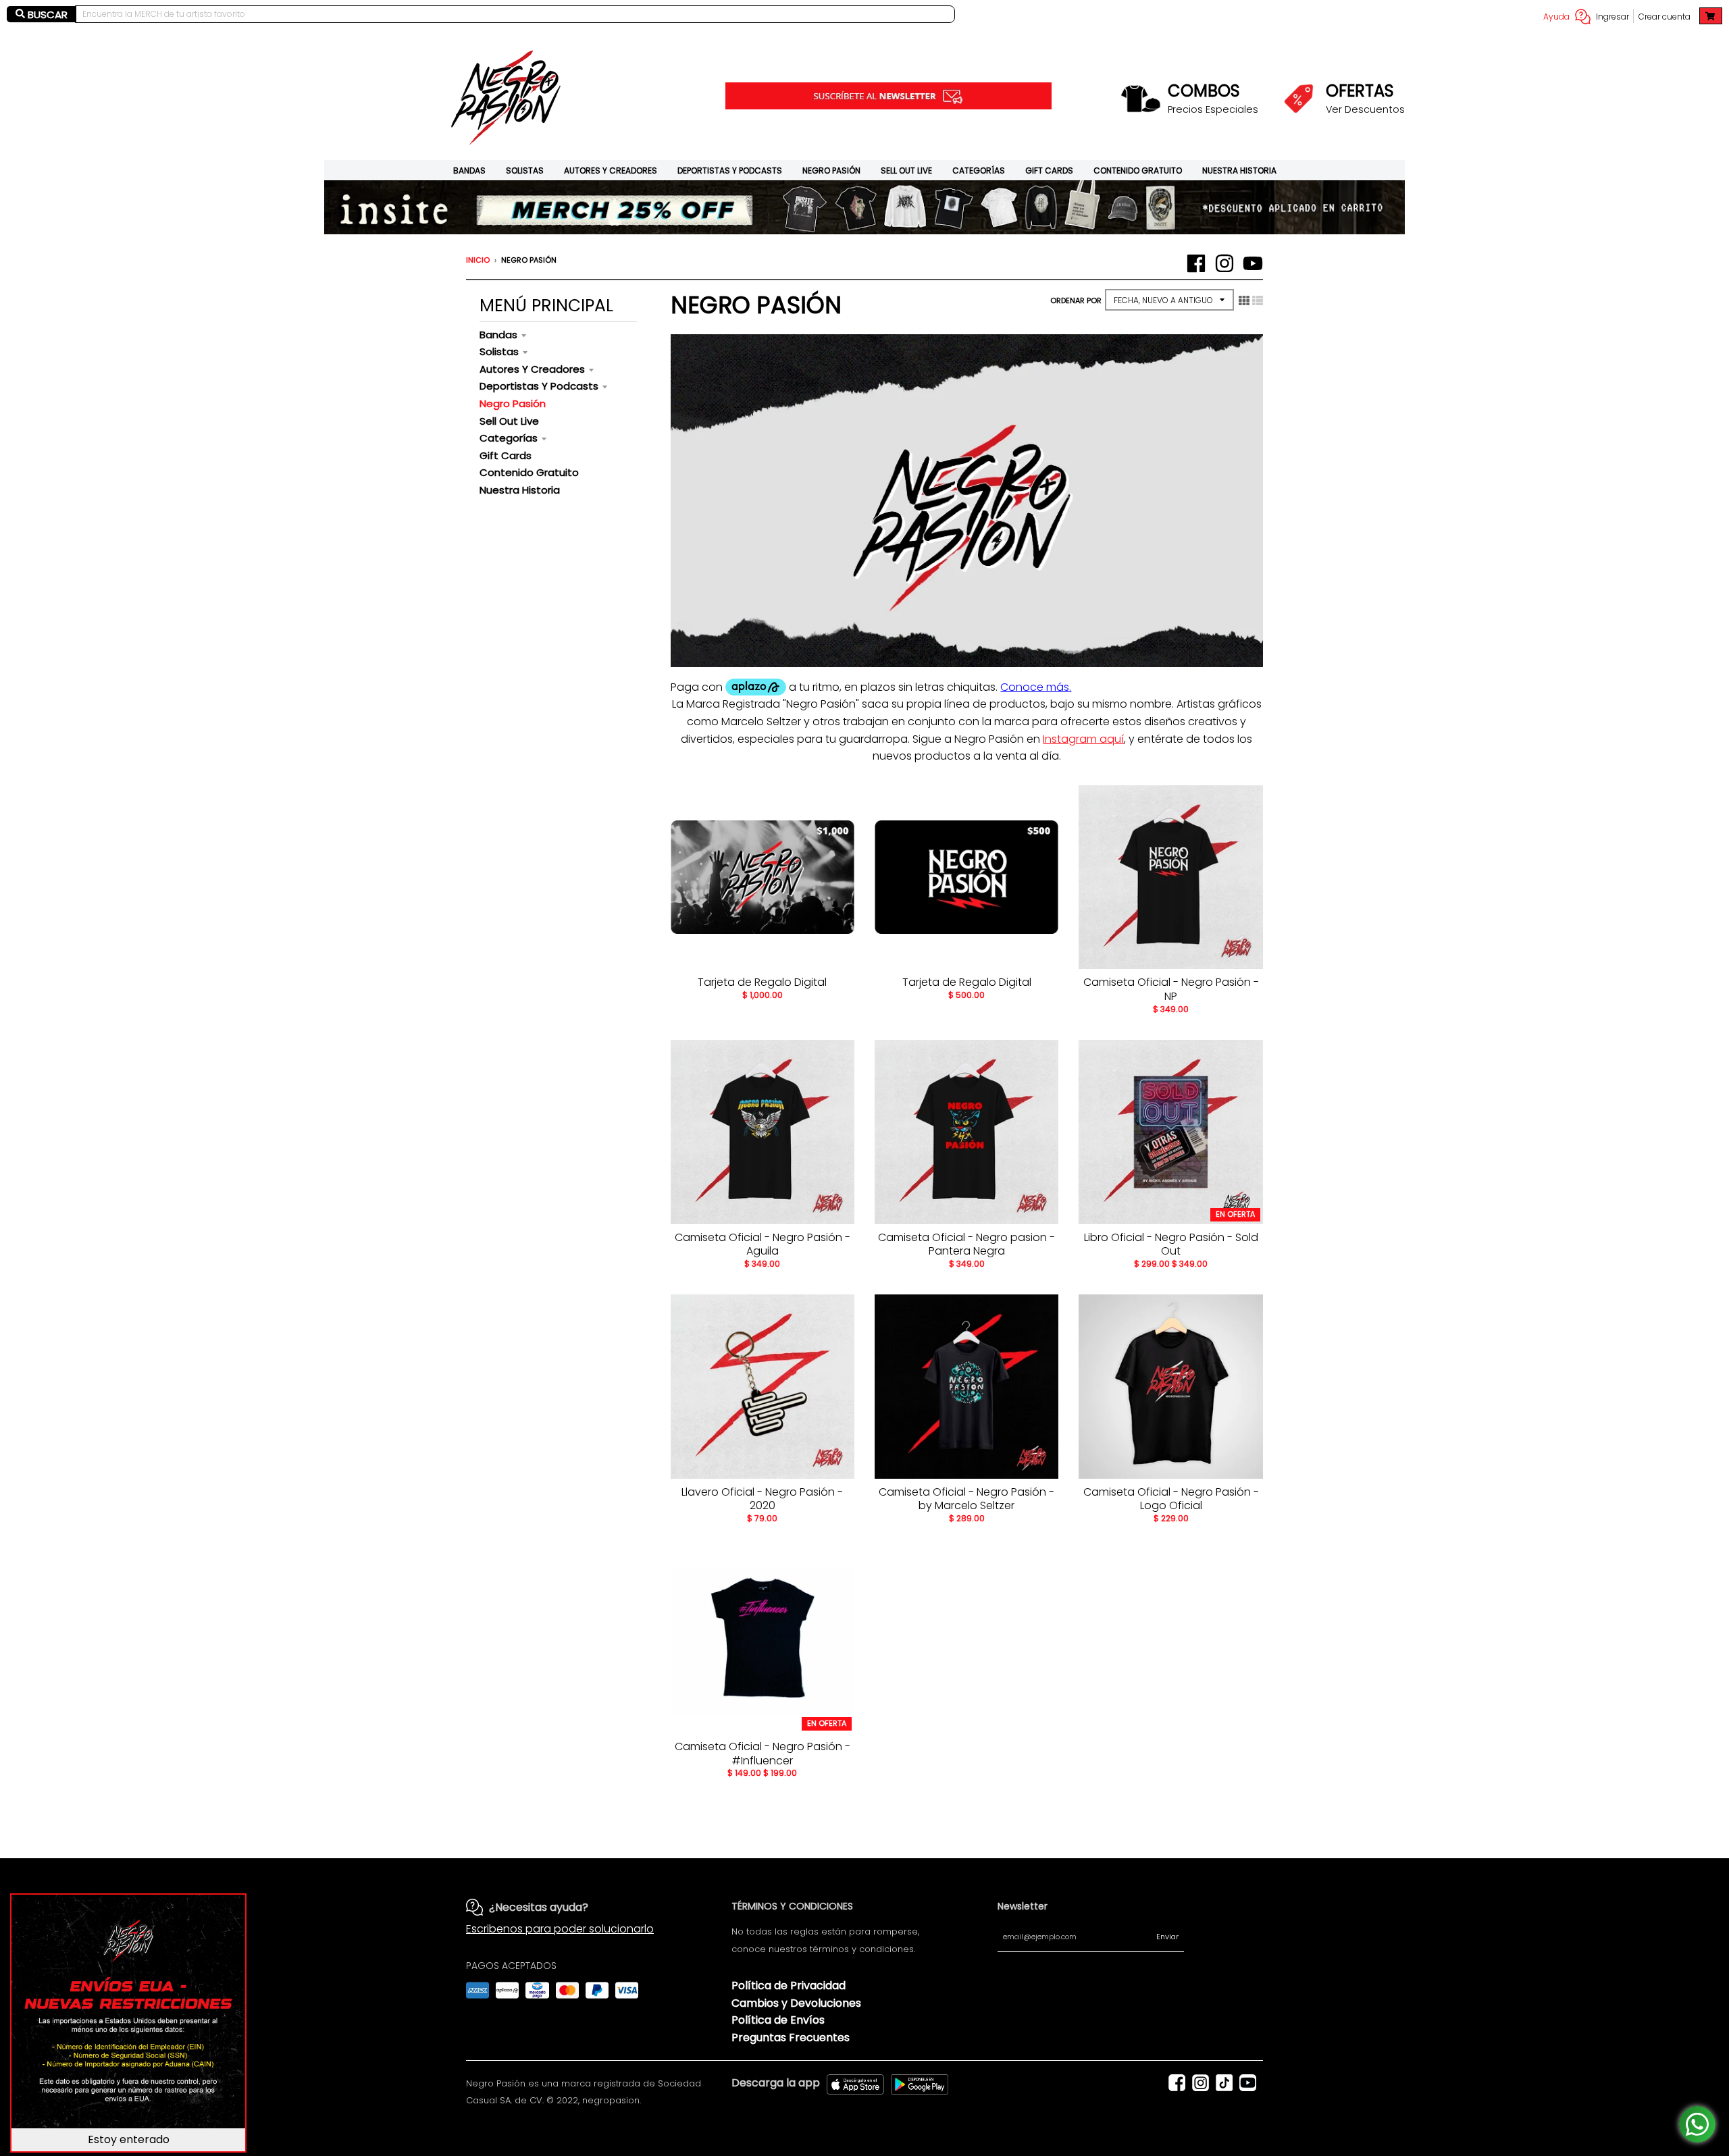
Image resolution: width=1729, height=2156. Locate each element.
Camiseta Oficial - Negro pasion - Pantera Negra (966, 1244)
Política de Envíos (778, 2020)
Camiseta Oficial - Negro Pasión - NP (1171, 989)
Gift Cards (1049, 170)
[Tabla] (1244, 300)
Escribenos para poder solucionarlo (560, 1929)
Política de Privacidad (789, 1986)
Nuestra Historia (1239, 170)
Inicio (478, 260)
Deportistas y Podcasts (730, 170)
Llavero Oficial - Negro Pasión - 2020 (762, 1499)
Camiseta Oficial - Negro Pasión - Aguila (763, 1244)
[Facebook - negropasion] (1196, 263)
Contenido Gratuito (1138, 170)
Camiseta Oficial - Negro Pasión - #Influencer (763, 1754)
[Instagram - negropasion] (1224, 263)
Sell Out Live (906, 170)
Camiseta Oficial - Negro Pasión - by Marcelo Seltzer (966, 1499)
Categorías (979, 170)
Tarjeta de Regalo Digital (762, 982)
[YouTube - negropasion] (1253, 263)
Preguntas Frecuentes (791, 2037)
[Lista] (1258, 300)
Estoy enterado (129, 2139)
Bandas (469, 170)
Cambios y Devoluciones (796, 2003)
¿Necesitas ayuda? (539, 1907)
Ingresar (1612, 17)
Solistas (525, 170)
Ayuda (1556, 17)
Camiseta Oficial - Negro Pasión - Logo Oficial (1171, 1499)
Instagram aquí (1083, 739)
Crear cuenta (1665, 17)
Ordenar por (1076, 300)
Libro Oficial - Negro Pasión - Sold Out (1171, 1244)
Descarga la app (776, 2083)
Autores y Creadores (611, 170)
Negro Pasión (831, 170)
